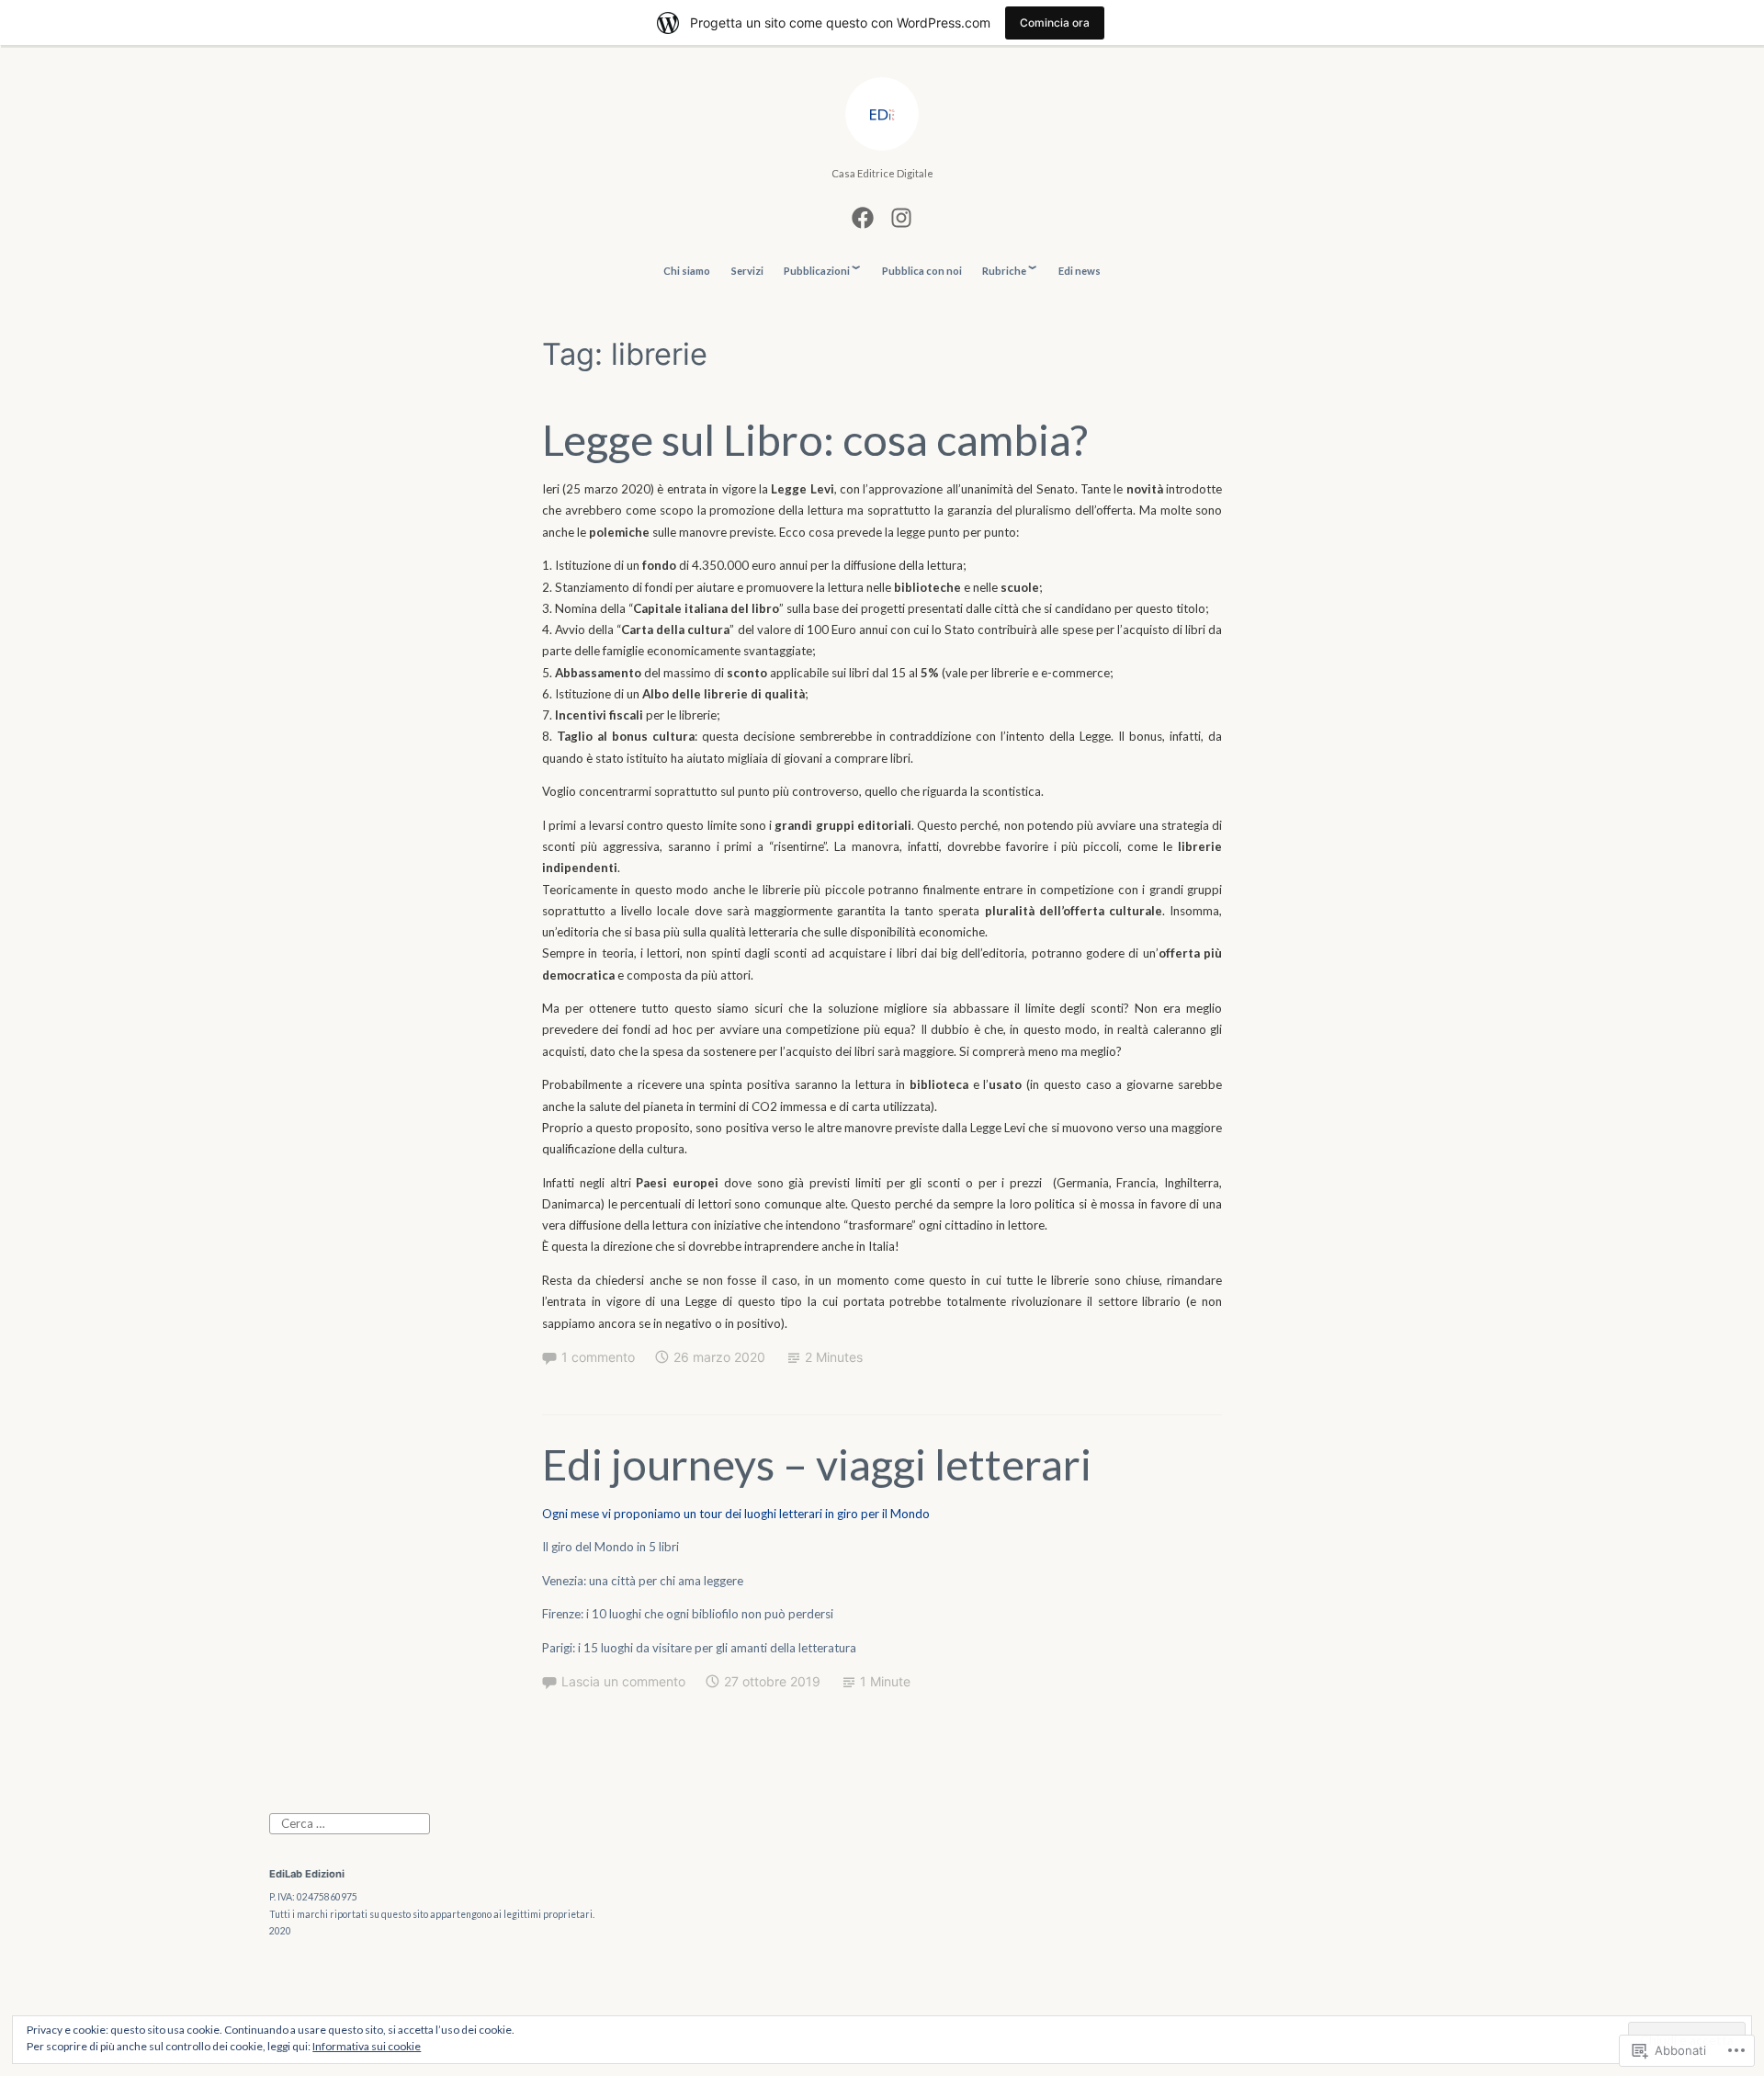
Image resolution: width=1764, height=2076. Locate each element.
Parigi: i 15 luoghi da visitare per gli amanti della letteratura (699, 1648)
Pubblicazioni (817, 271)
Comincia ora (1055, 23)
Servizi (747, 271)
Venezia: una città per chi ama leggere (643, 1581)
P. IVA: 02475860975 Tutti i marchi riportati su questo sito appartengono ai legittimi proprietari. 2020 (432, 1914)
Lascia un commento (623, 1681)
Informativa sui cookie (367, 2046)
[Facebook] (863, 214)
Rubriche (1004, 271)
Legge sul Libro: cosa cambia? (815, 439)
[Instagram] (901, 214)
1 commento (598, 1357)
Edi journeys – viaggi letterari (817, 1464)
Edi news (1080, 271)
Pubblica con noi (922, 271)
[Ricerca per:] (349, 1822)
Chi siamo (687, 271)
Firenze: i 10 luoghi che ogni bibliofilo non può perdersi (688, 1614)
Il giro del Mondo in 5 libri (611, 1547)
